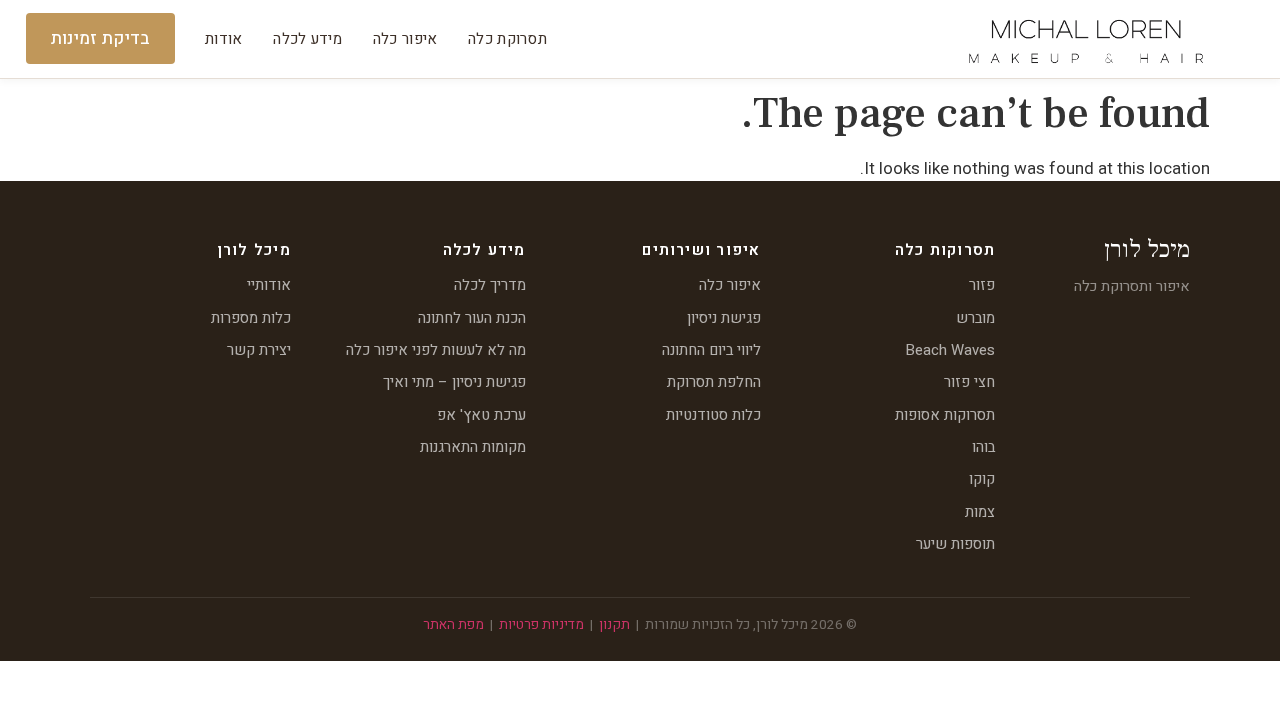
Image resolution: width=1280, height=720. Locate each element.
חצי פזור (969, 382)
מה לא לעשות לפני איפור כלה (436, 350)
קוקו (982, 479)
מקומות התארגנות (473, 447)
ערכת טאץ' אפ (481, 415)
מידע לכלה (307, 39)
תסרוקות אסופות (945, 415)
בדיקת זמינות (100, 38)
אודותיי (269, 285)
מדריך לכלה (490, 285)
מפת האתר (453, 625)
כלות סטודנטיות (713, 415)
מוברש (975, 318)
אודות (224, 39)
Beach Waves (950, 350)
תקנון (614, 625)
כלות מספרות (251, 318)
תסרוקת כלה (507, 39)
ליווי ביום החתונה (711, 350)
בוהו (983, 447)
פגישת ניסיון (724, 318)
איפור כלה (405, 39)
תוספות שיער (955, 544)
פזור (982, 285)
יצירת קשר (259, 350)
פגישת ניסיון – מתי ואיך (454, 382)
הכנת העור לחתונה (472, 318)
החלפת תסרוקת (714, 382)
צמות (980, 512)
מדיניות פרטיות (541, 625)
